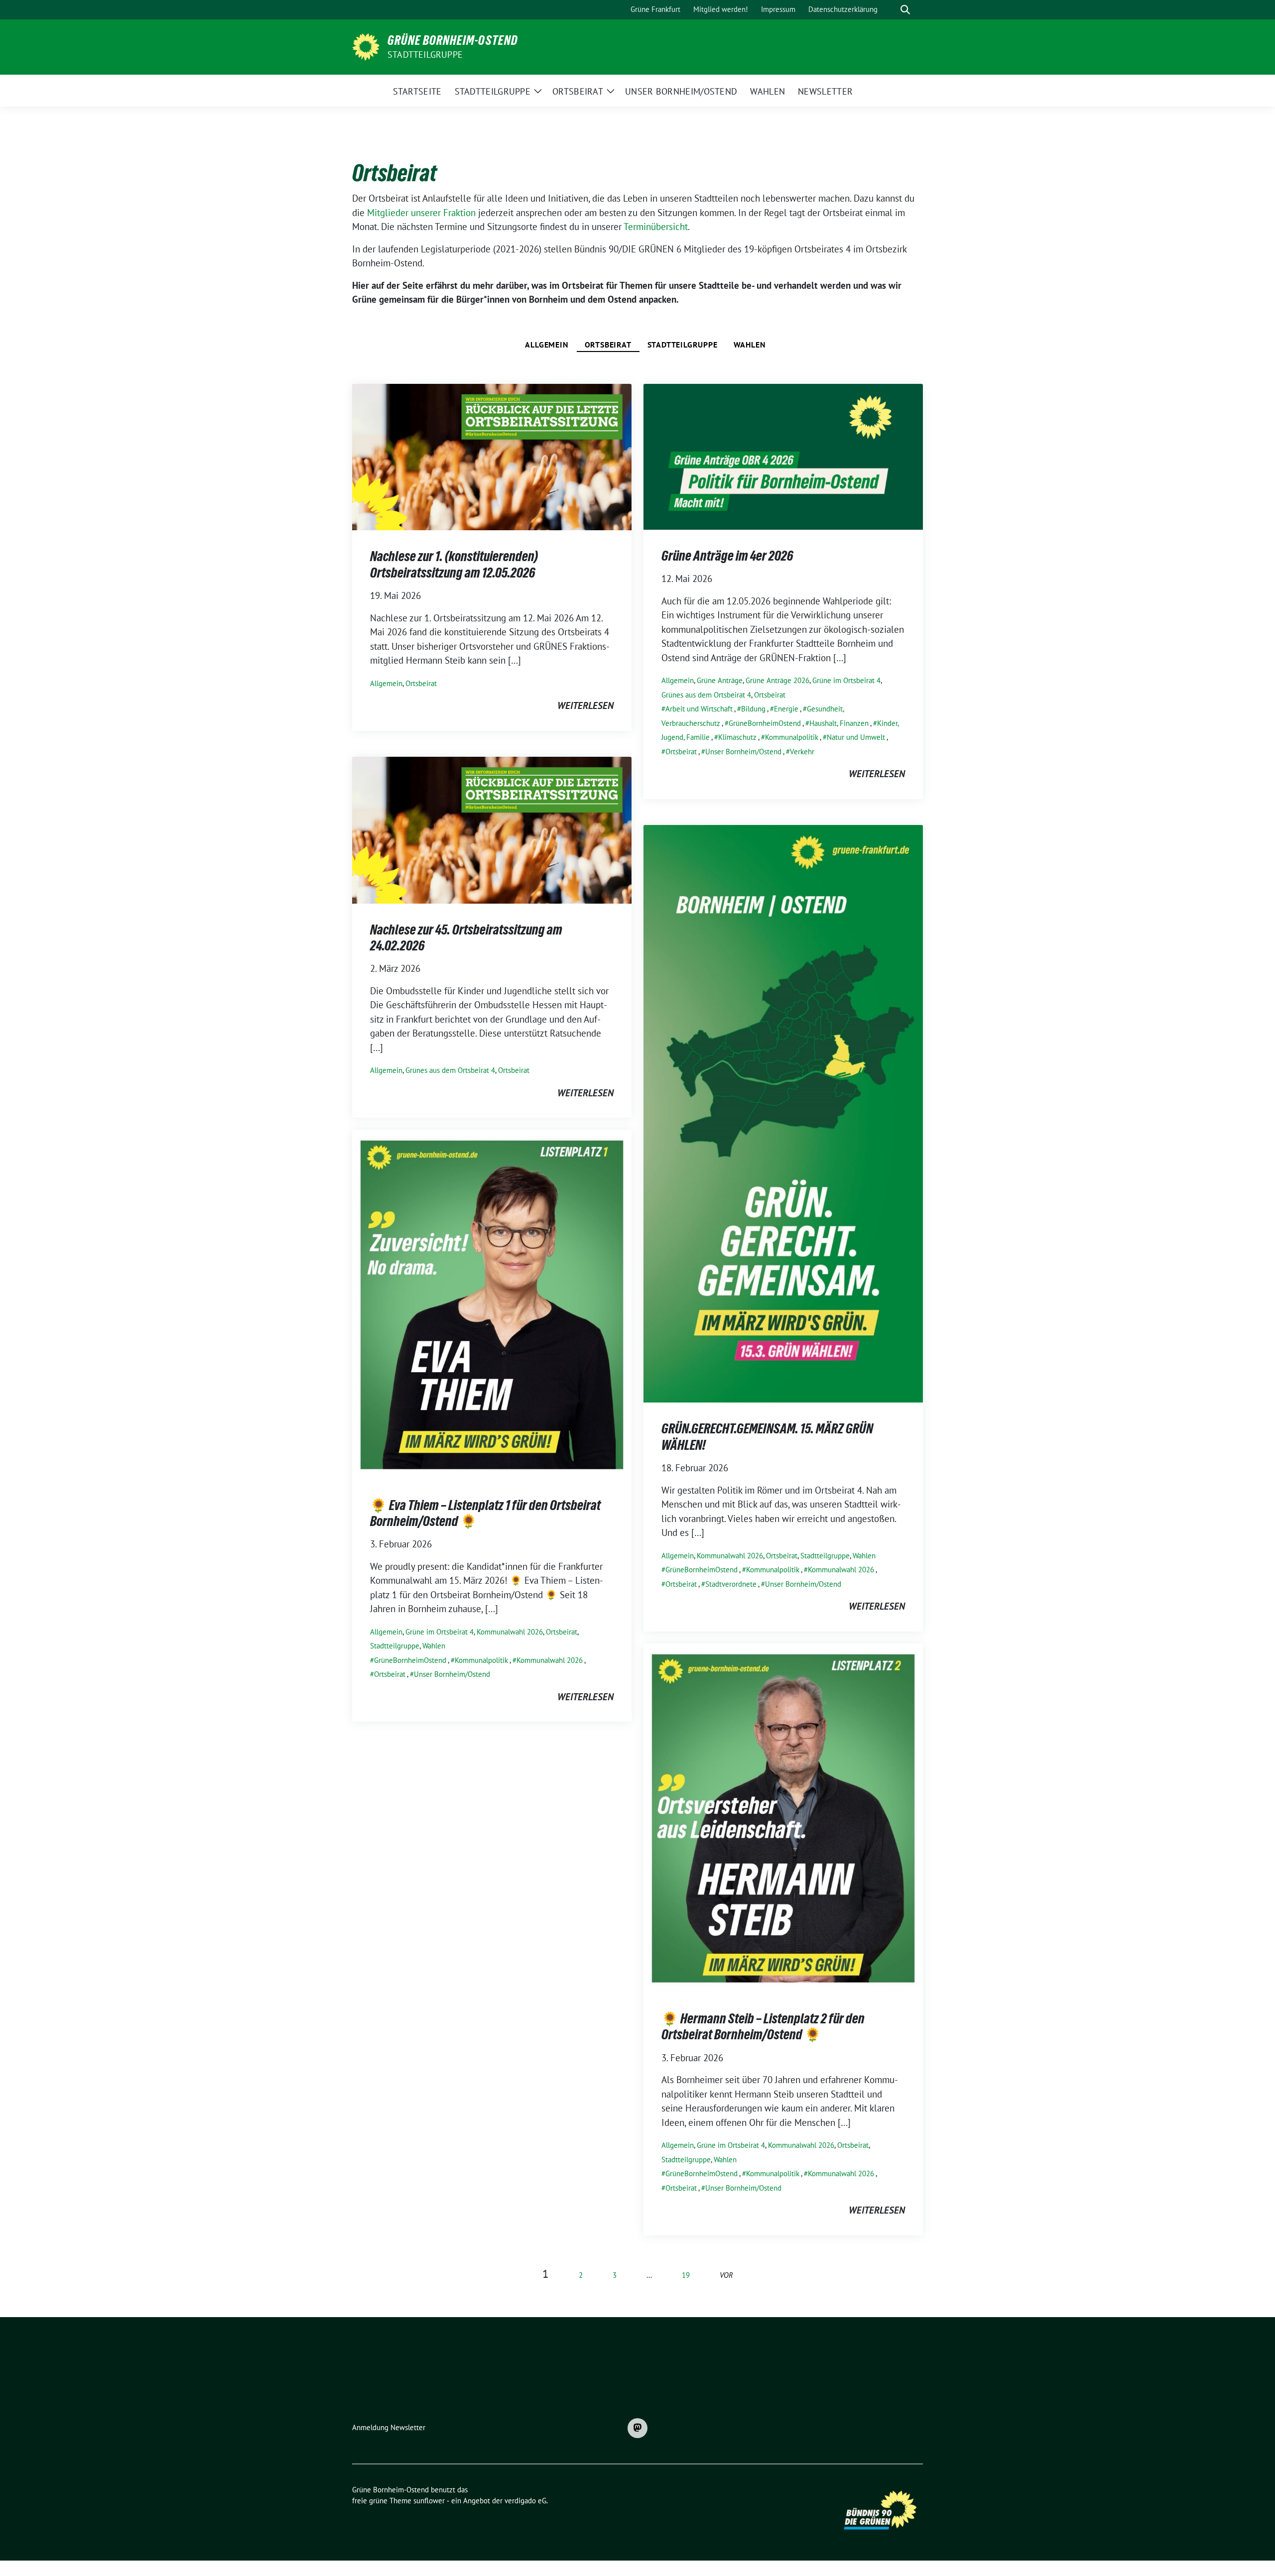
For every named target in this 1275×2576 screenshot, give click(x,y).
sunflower (429, 2501)
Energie (786, 709)
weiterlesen (585, 705)
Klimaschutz (737, 737)
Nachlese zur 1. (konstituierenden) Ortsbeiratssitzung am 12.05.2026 (454, 564)
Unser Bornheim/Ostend (743, 752)
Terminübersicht (656, 227)
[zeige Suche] (905, 10)
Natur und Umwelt (856, 737)
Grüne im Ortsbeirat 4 (846, 680)
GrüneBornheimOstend (765, 723)
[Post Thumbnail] (492, 456)
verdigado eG (525, 2501)
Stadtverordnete (731, 1584)
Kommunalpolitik (792, 737)
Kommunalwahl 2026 (730, 1556)
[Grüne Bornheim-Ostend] (366, 46)
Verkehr (802, 752)
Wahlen (750, 345)
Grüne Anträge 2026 (777, 680)
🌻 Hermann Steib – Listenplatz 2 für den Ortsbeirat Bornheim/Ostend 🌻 (763, 2026)
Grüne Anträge (720, 680)
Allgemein (547, 345)
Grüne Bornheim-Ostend (453, 40)
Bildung (753, 709)
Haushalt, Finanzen (839, 723)
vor (726, 2275)
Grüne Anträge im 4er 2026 (727, 556)
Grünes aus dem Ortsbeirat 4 (706, 695)
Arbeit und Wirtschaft (699, 709)
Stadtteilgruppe (425, 55)
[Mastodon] (637, 2428)
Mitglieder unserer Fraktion (421, 213)
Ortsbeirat (608, 345)
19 (686, 2275)
